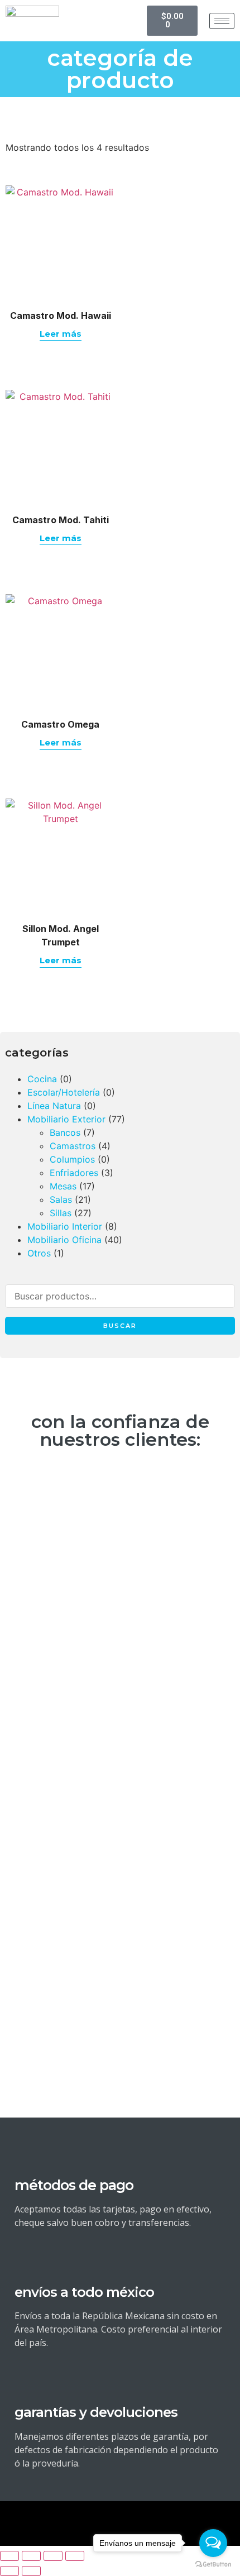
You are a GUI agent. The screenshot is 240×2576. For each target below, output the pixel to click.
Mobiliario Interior (65, 1226)
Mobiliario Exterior (66, 1119)
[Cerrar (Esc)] (75, 2556)
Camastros (73, 1146)
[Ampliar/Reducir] (9, 2556)
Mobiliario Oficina (64, 1240)
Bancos (65, 1132)
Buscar (120, 1326)
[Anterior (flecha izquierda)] (9, 2571)
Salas (61, 1199)
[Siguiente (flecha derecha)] (31, 2571)
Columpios (72, 1159)
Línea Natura (54, 1106)
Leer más (61, 334)
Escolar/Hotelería (64, 1092)
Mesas (63, 1186)
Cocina (42, 1079)
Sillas (61, 1213)
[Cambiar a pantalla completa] (31, 2556)
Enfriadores (74, 1173)
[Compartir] (53, 2556)
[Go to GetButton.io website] (213, 2565)
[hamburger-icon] (222, 21)
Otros (39, 1253)
